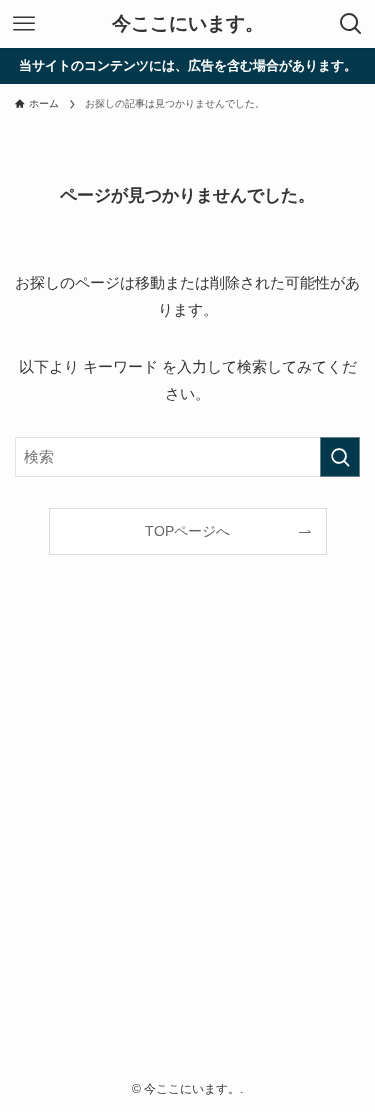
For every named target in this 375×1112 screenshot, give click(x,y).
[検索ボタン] (351, 24)
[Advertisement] (187, 851)
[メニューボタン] (24, 24)
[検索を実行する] (340, 457)
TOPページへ (187, 531)
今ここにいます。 (188, 24)
